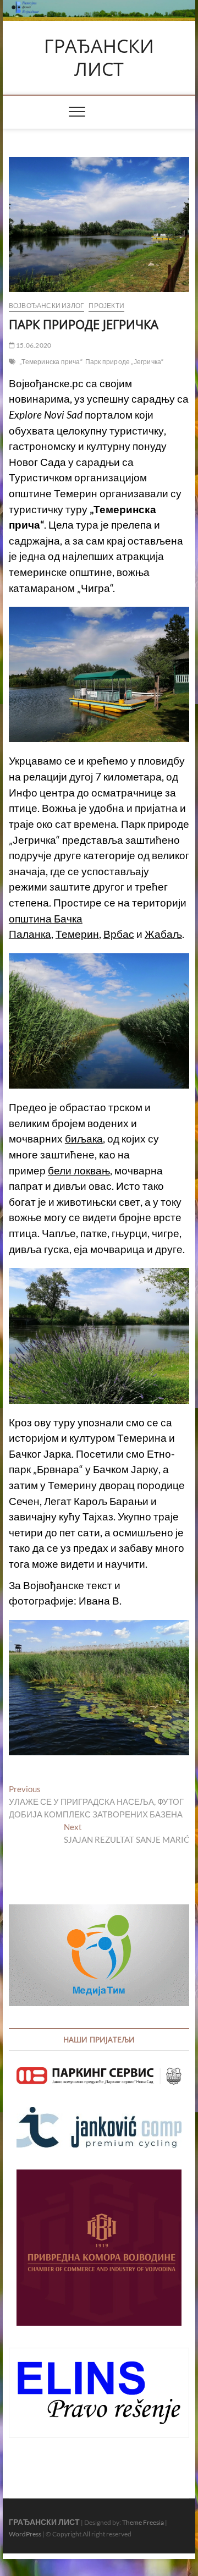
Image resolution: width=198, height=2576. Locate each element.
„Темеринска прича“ (51, 362)
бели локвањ (79, 1171)
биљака (84, 1139)
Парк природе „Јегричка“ (125, 362)
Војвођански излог (46, 306)
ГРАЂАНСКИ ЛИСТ (99, 57)
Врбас (119, 934)
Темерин (77, 934)
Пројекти (106, 306)
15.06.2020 (33, 345)
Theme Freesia (143, 2522)
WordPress (25, 2534)
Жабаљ (163, 934)
